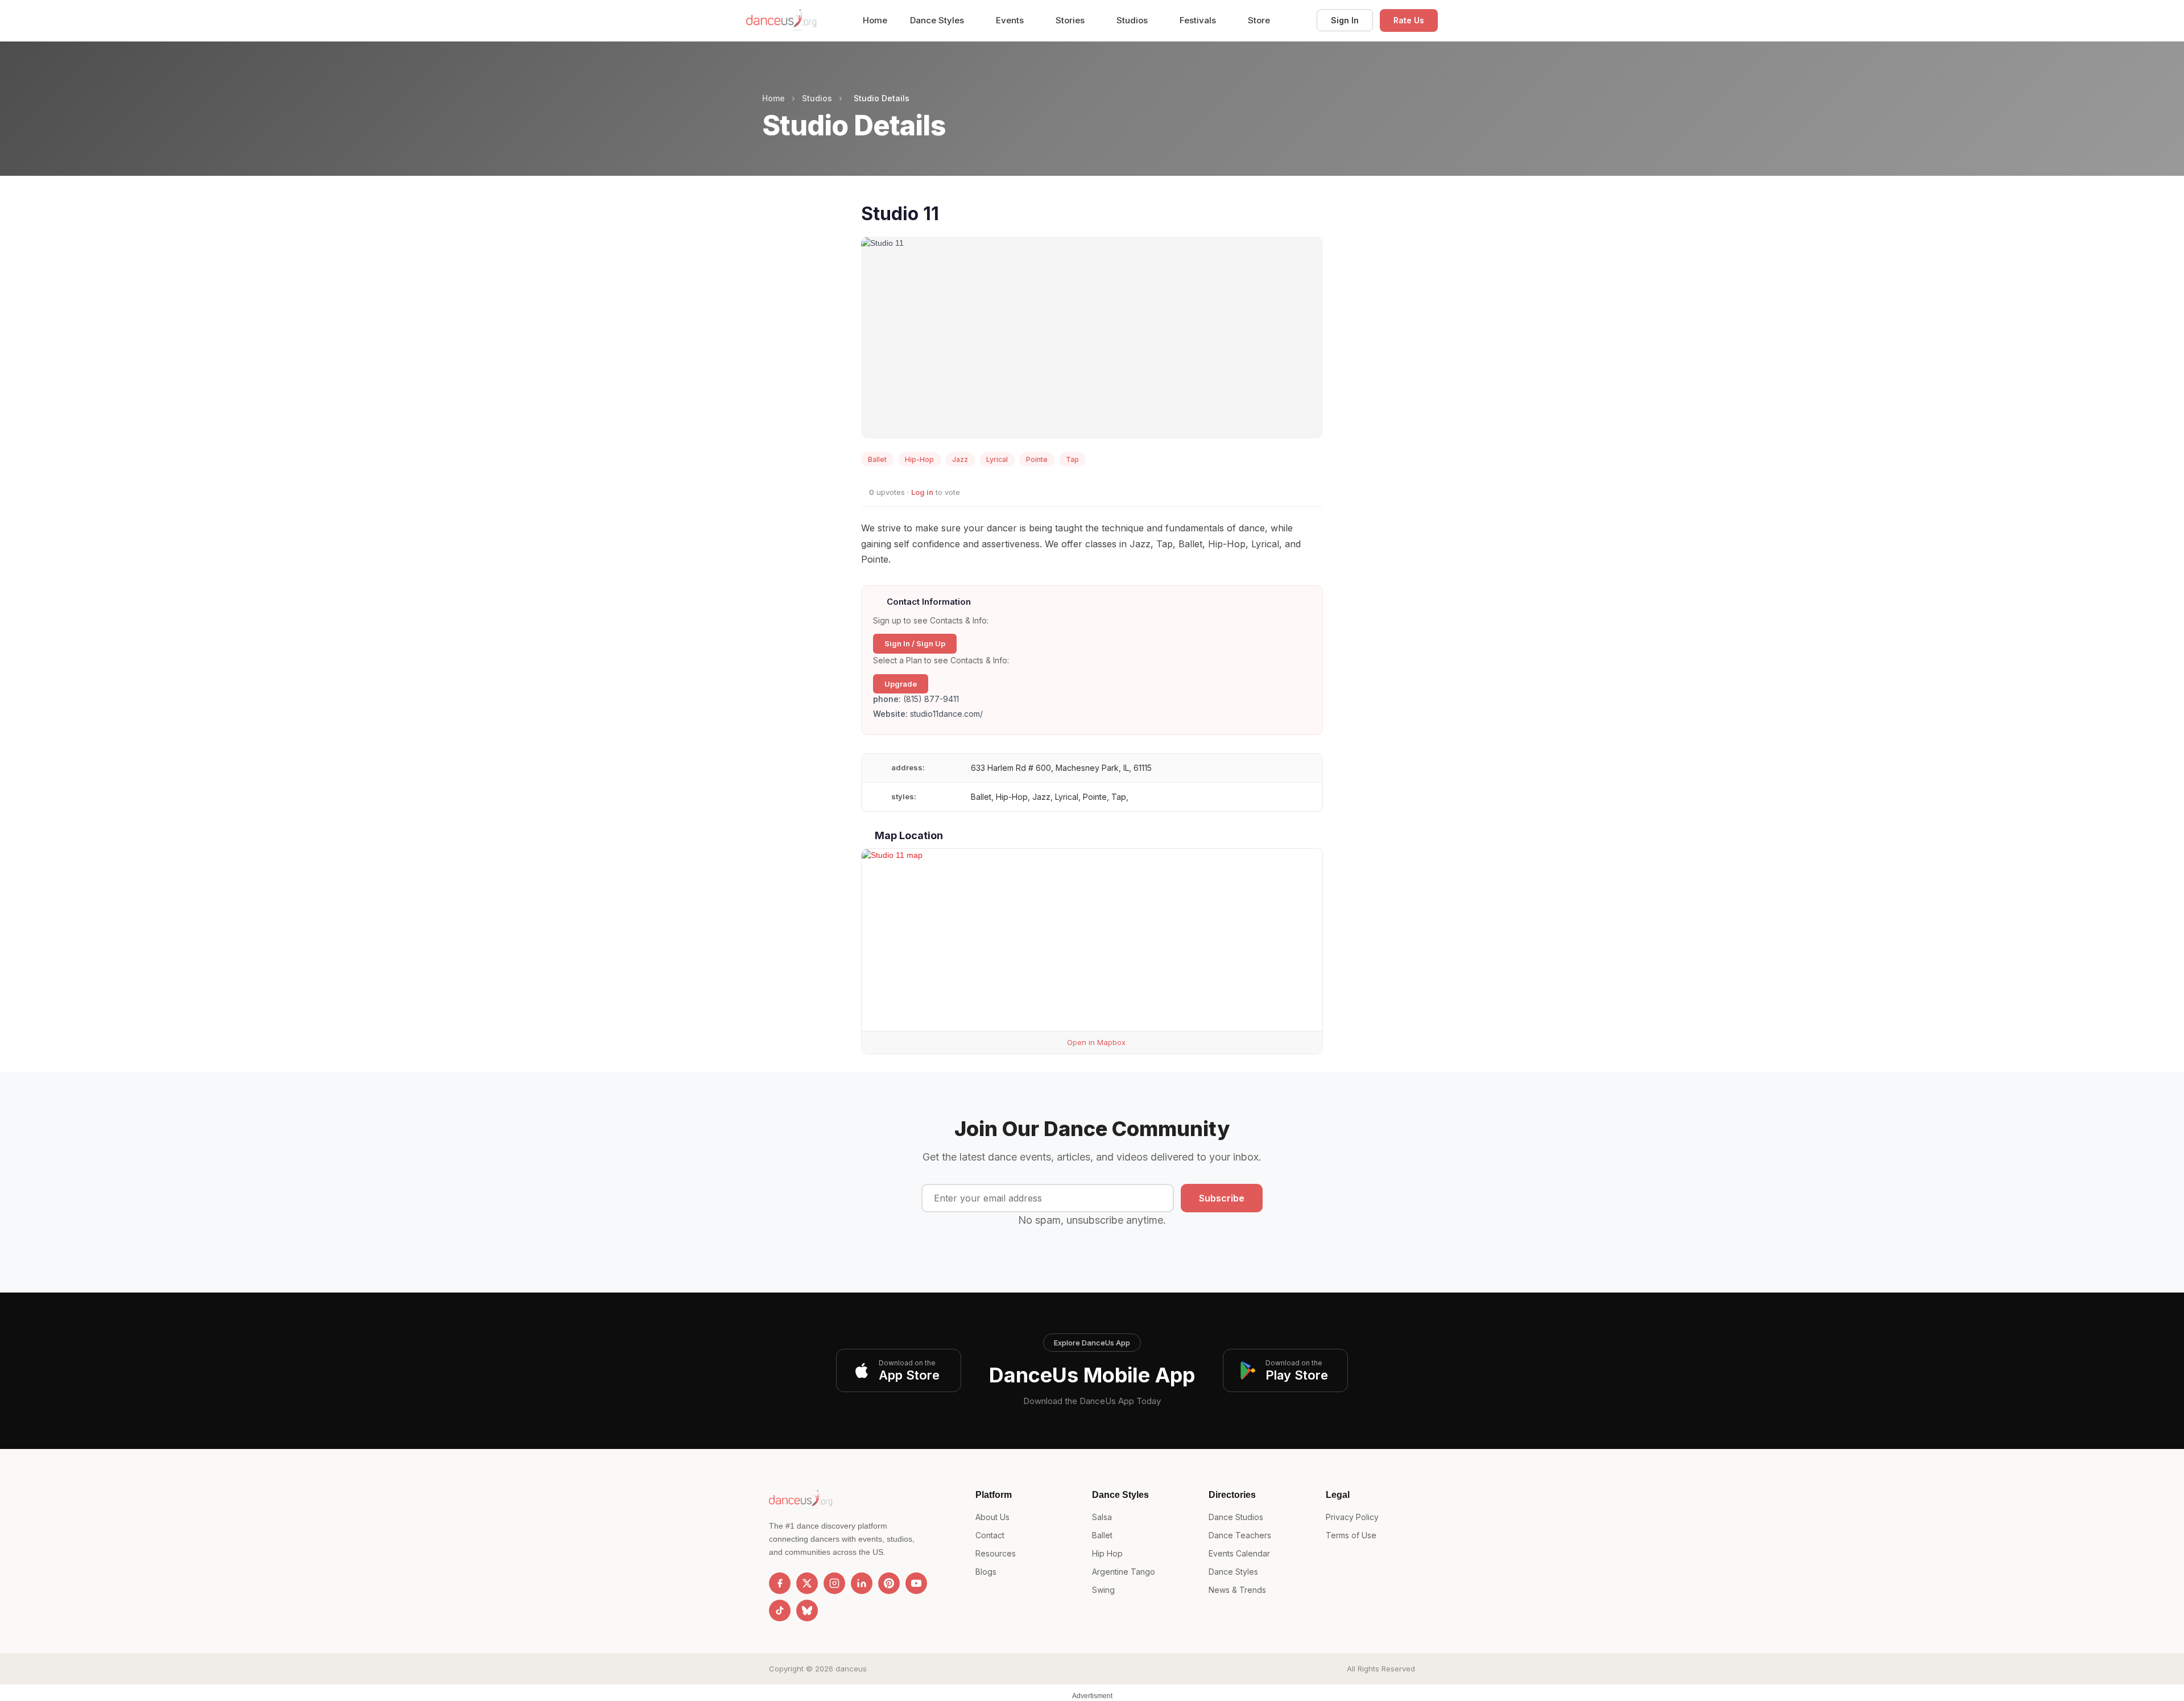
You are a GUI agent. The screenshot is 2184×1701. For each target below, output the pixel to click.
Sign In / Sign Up (915, 643)
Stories (1071, 20)
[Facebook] (780, 1583)
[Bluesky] (807, 1611)
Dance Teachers (1240, 1535)
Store (1259, 20)
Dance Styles (938, 20)
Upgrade (901, 684)
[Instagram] (834, 1583)
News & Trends (1237, 1590)
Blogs (986, 1572)
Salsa (1102, 1517)
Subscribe (1222, 1198)
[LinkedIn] (862, 1583)
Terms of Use (1351, 1535)
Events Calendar (1239, 1553)
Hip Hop (1107, 1553)
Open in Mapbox (1095, 1042)
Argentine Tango (1124, 1572)
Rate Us (1409, 20)
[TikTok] (780, 1611)
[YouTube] (916, 1583)
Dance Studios (1236, 1517)
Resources (996, 1553)
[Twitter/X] (807, 1583)
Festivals (1199, 20)
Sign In (1345, 20)
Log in (922, 492)
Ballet (1102, 1535)
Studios (1133, 20)
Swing (1103, 1590)
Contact (990, 1535)
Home (875, 20)
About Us (992, 1517)
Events (1011, 20)
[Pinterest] (889, 1583)
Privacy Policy (1352, 1517)
